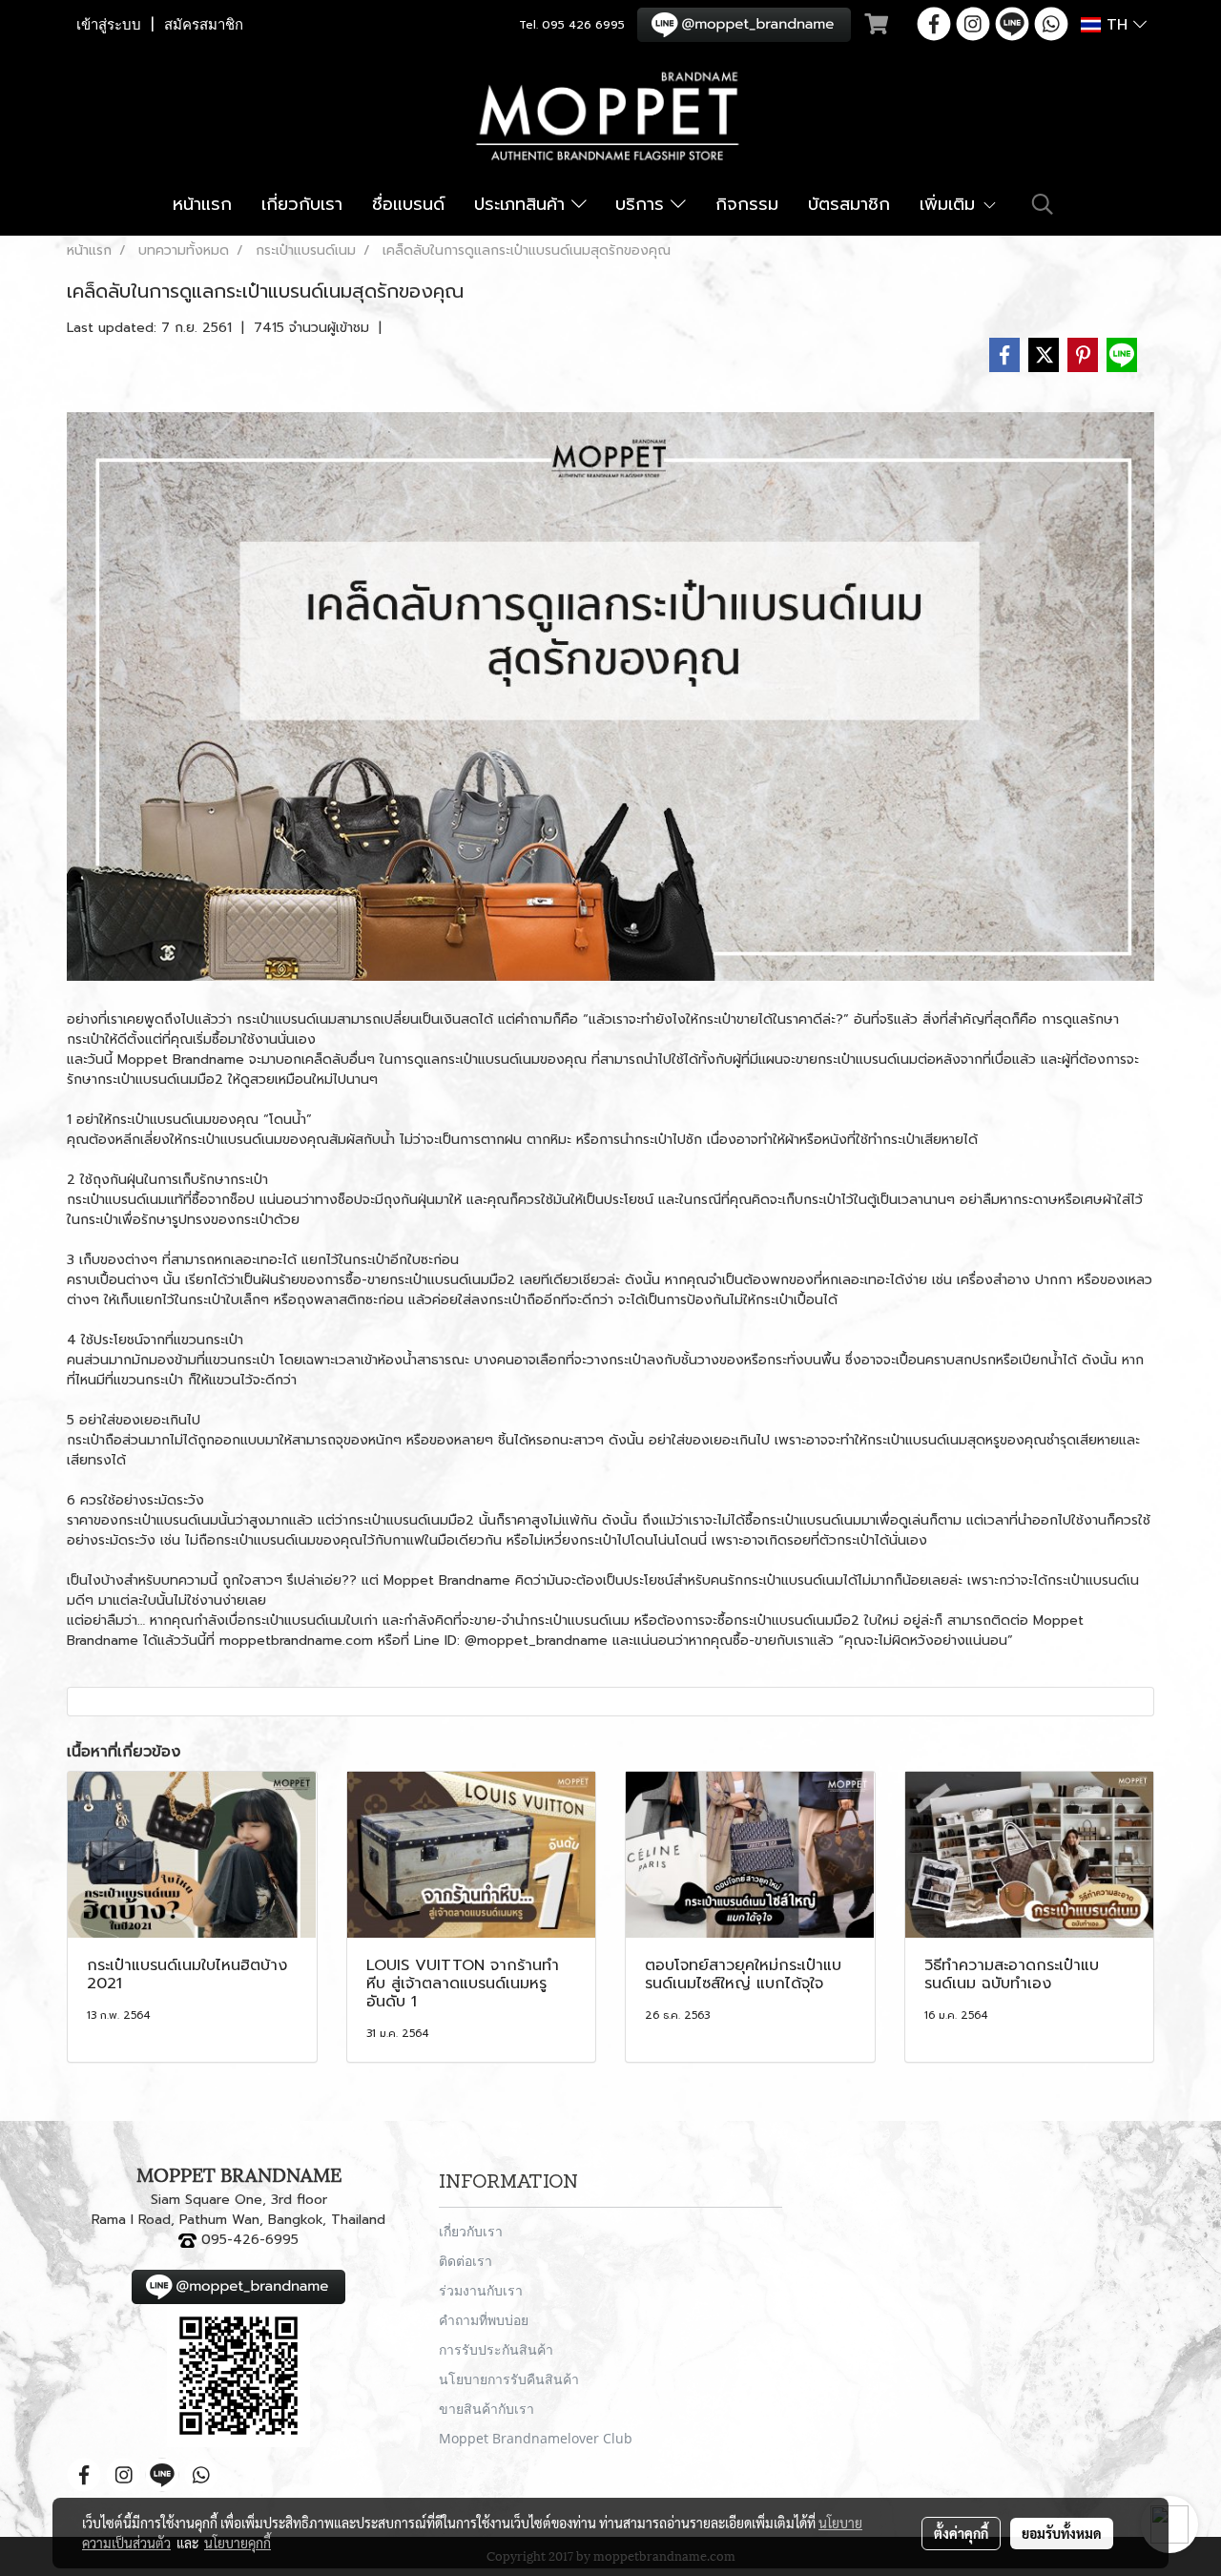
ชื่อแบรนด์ (408, 204)
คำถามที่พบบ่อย (484, 2320)
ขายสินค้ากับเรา (486, 2409)
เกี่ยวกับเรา (302, 204)
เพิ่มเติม (951, 204)
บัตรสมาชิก (849, 204)
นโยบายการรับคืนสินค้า (509, 2379)
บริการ (643, 204)
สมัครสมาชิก (204, 25)
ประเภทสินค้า (523, 204)
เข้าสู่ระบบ (109, 25)
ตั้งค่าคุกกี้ (961, 2533)
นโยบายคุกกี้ (238, 2543)
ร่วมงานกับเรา (481, 2290)
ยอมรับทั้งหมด (1062, 2533)
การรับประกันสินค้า (496, 2349)
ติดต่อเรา (466, 2261)
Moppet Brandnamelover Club (536, 2438)
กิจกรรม (747, 204)
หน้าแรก (202, 204)
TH (1117, 25)
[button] (1043, 204)
